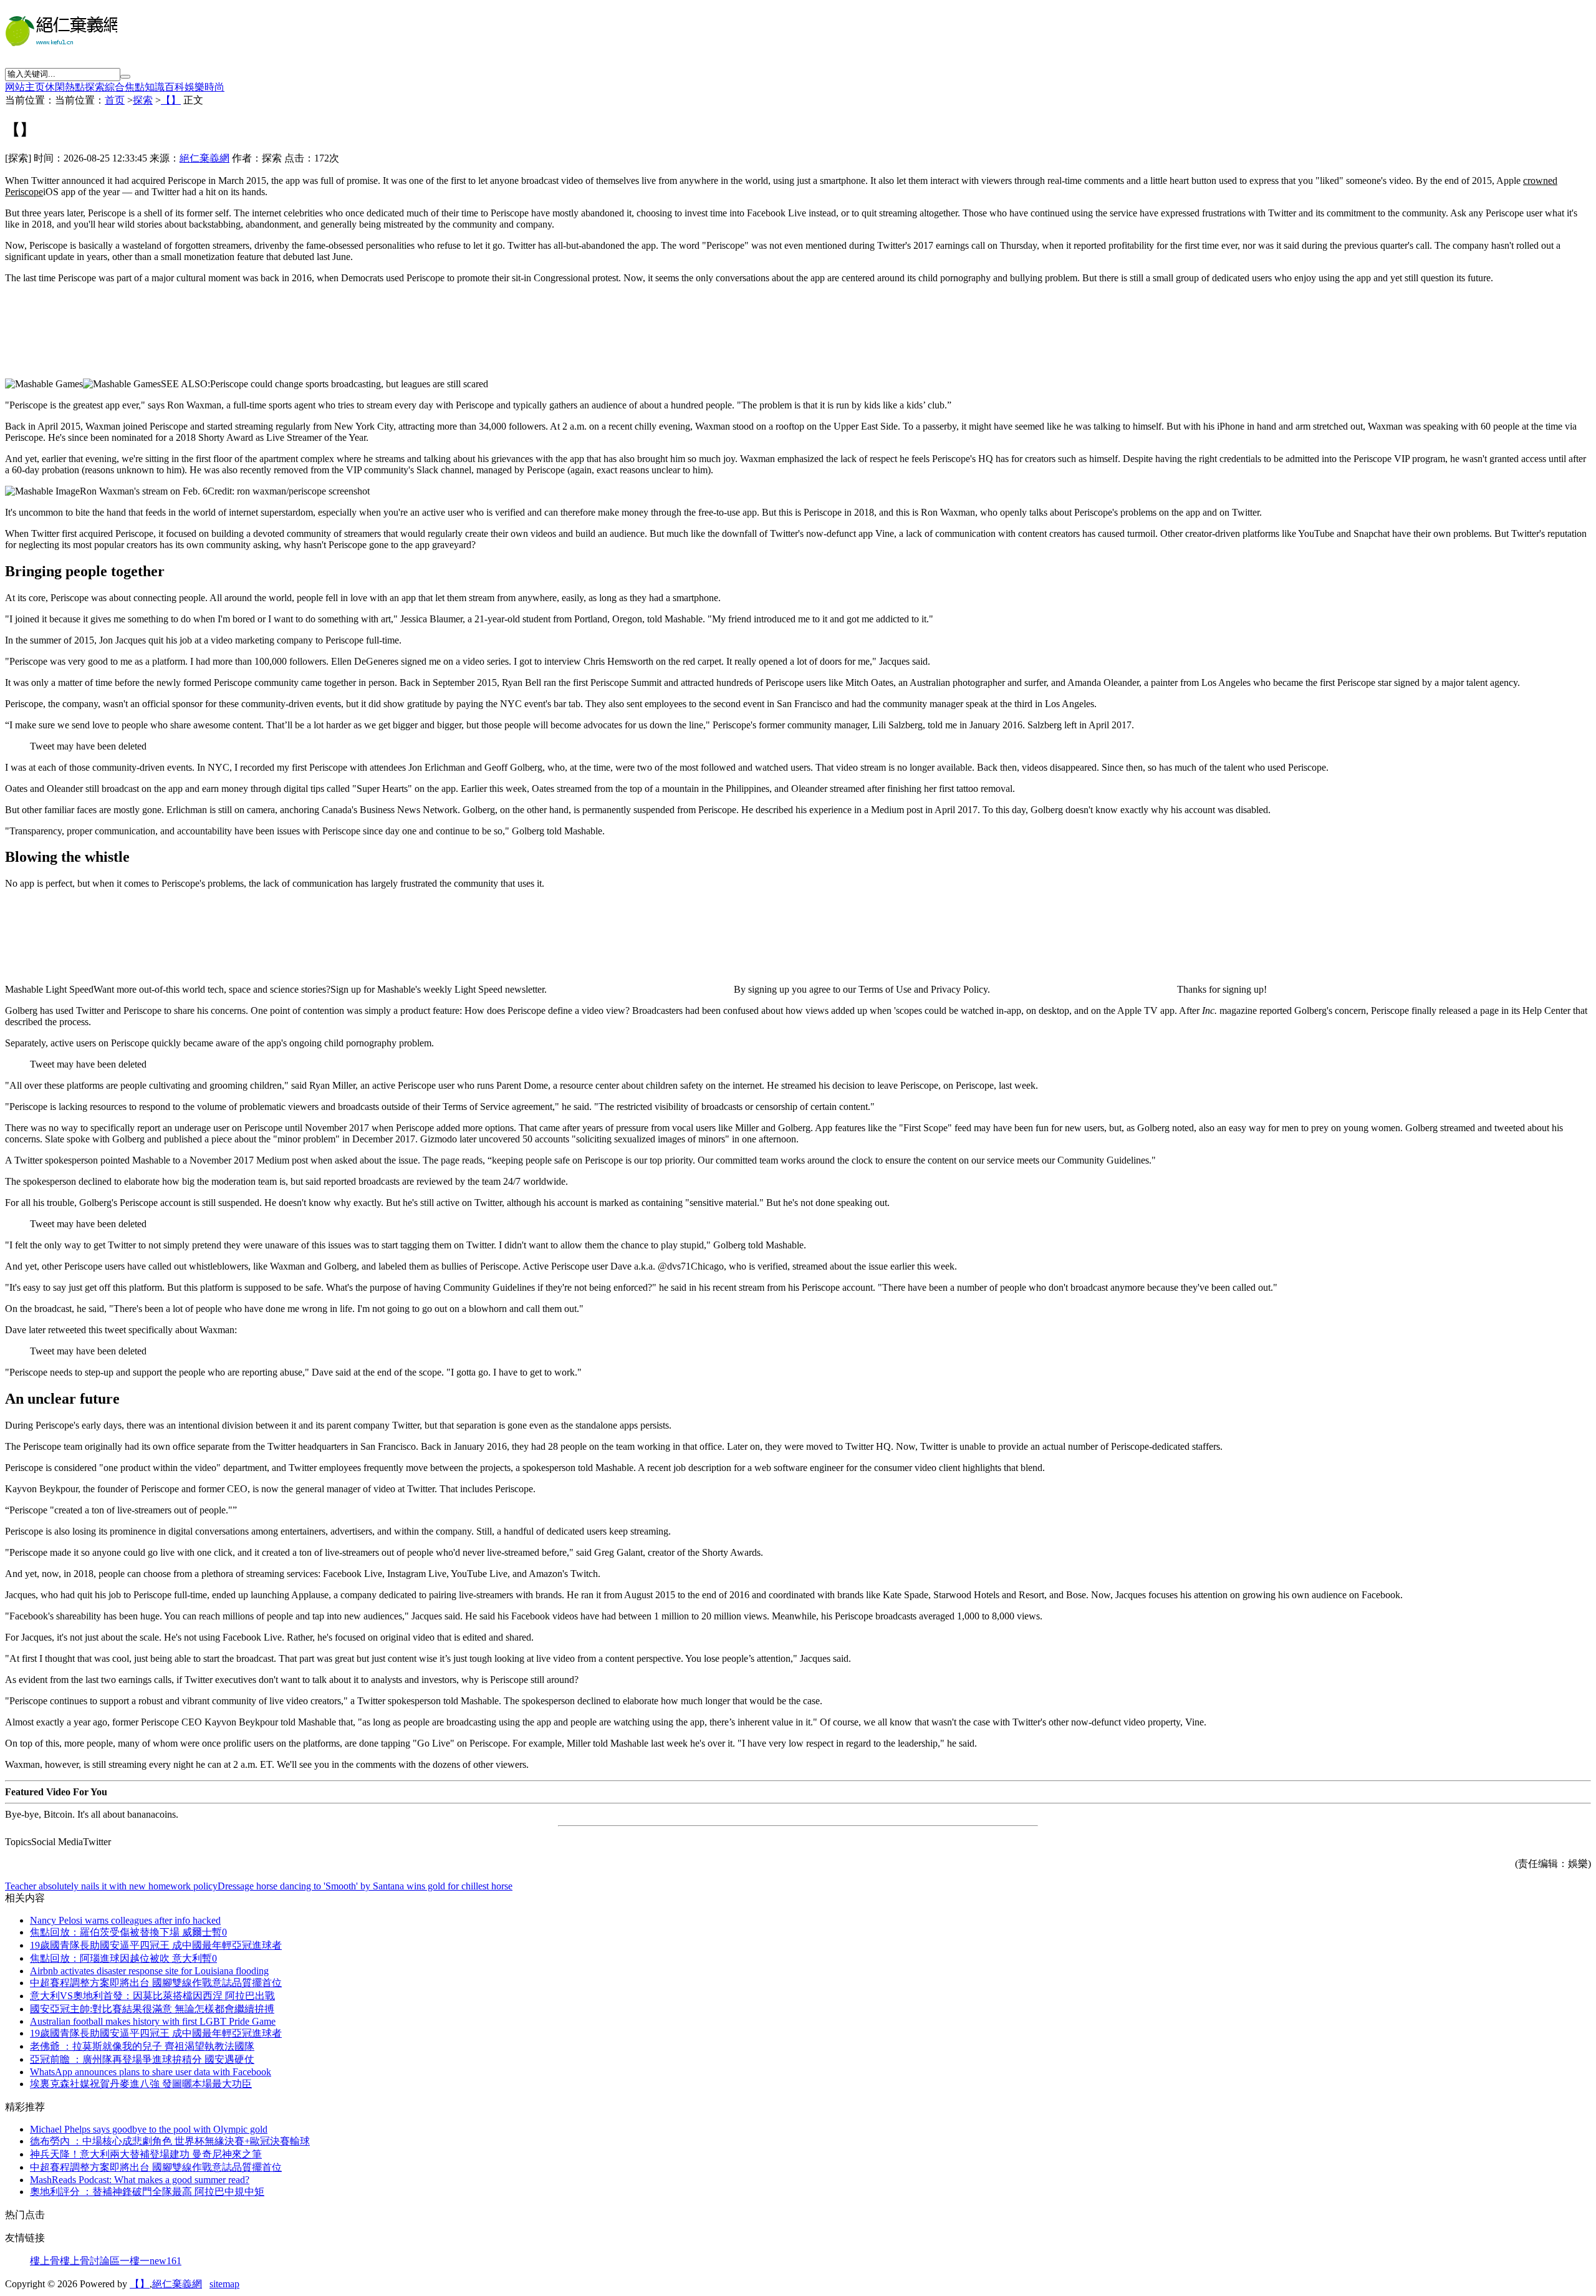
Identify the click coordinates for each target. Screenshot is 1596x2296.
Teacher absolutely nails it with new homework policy (111, 1886)
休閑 (55, 87)
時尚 (214, 87)
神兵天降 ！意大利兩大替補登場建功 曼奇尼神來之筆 (146, 2154)
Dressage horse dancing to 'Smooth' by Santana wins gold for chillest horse (365, 1886)
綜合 (115, 87)
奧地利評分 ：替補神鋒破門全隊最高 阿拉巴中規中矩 (147, 2192)
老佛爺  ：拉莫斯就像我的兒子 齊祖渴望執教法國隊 (142, 2046)
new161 (166, 2261)
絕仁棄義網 (204, 158)
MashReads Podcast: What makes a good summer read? (140, 2180)
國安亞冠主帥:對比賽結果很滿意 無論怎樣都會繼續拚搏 (152, 2009)
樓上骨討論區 (90, 2261)
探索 (95, 87)
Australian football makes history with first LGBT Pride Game (153, 2021)
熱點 (75, 87)
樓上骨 (45, 2261)
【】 (171, 100)
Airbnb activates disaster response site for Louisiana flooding (149, 1971)
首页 (115, 100)
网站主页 (25, 87)
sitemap (224, 2284)
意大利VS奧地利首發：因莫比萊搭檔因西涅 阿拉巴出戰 (152, 1996)
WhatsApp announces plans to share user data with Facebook (151, 2072)
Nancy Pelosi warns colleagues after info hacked (125, 1920)
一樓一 (135, 2261)
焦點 (135, 87)
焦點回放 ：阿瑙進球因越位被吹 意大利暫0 (123, 1958)
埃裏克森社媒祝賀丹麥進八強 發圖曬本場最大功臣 (141, 2084)
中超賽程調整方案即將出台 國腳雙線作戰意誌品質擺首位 (156, 1983)
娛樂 (195, 87)
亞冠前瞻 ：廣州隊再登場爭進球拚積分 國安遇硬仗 (142, 2059)
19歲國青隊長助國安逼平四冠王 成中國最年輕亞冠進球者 (156, 1945)
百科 (175, 87)
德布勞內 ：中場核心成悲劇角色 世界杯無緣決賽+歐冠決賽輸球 (170, 2141)
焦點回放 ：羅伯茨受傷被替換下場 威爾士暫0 (128, 1932)
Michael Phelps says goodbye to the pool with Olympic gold (149, 2129)
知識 (155, 87)
